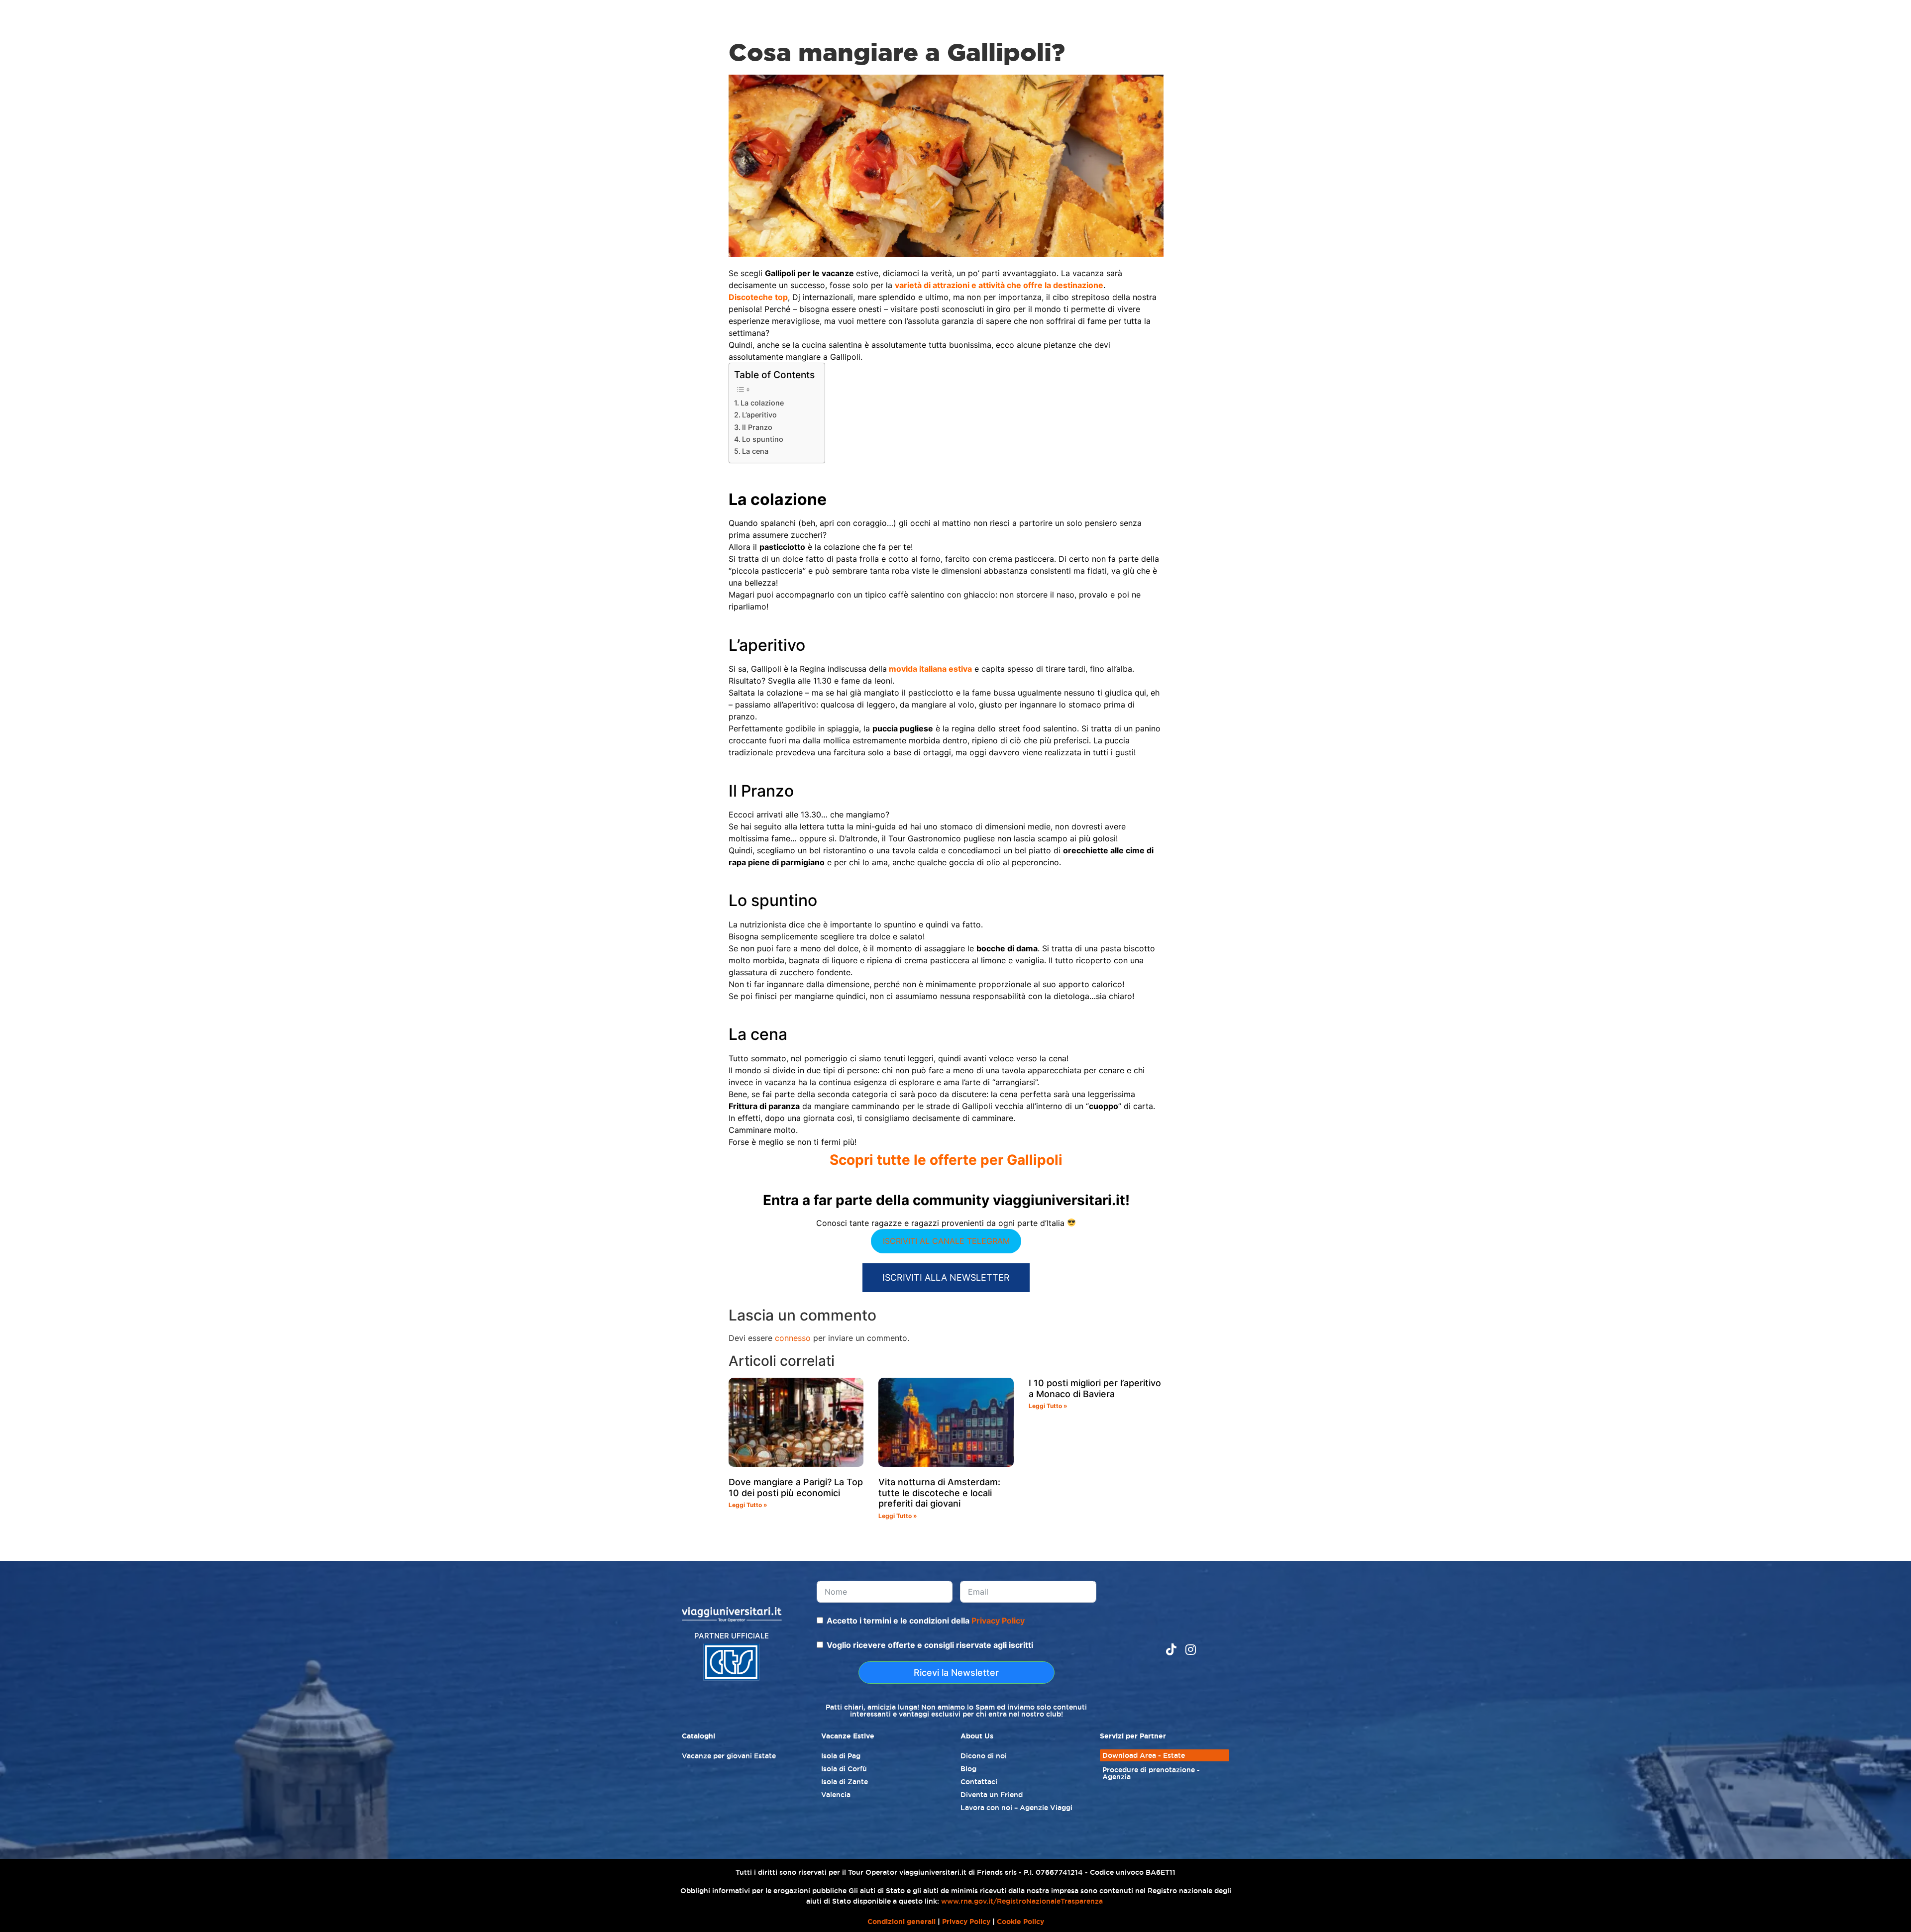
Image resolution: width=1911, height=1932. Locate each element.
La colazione (762, 403)
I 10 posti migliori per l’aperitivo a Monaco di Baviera (1095, 1388)
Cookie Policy (1020, 1922)
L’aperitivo (759, 415)
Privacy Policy (998, 1621)
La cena (755, 451)
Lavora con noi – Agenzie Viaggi (1016, 1808)
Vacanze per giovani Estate (729, 1756)
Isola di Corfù (844, 1769)
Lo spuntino (763, 439)
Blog (968, 1769)
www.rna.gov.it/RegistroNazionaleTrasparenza (1022, 1901)
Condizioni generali (902, 1922)
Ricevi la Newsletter (956, 1673)
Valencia (836, 1795)
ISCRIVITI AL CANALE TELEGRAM (946, 1241)
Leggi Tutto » (748, 1505)
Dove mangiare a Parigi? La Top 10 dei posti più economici (796, 1487)
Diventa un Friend (992, 1795)
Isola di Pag (841, 1756)
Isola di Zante (845, 1782)
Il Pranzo (757, 427)
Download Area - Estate (1144, 1755)
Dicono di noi (984, 1756)
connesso (793, 1338)
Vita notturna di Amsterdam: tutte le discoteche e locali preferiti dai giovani (939, 1493)
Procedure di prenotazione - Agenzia (1151, 1773)
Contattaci (979, 1782)
